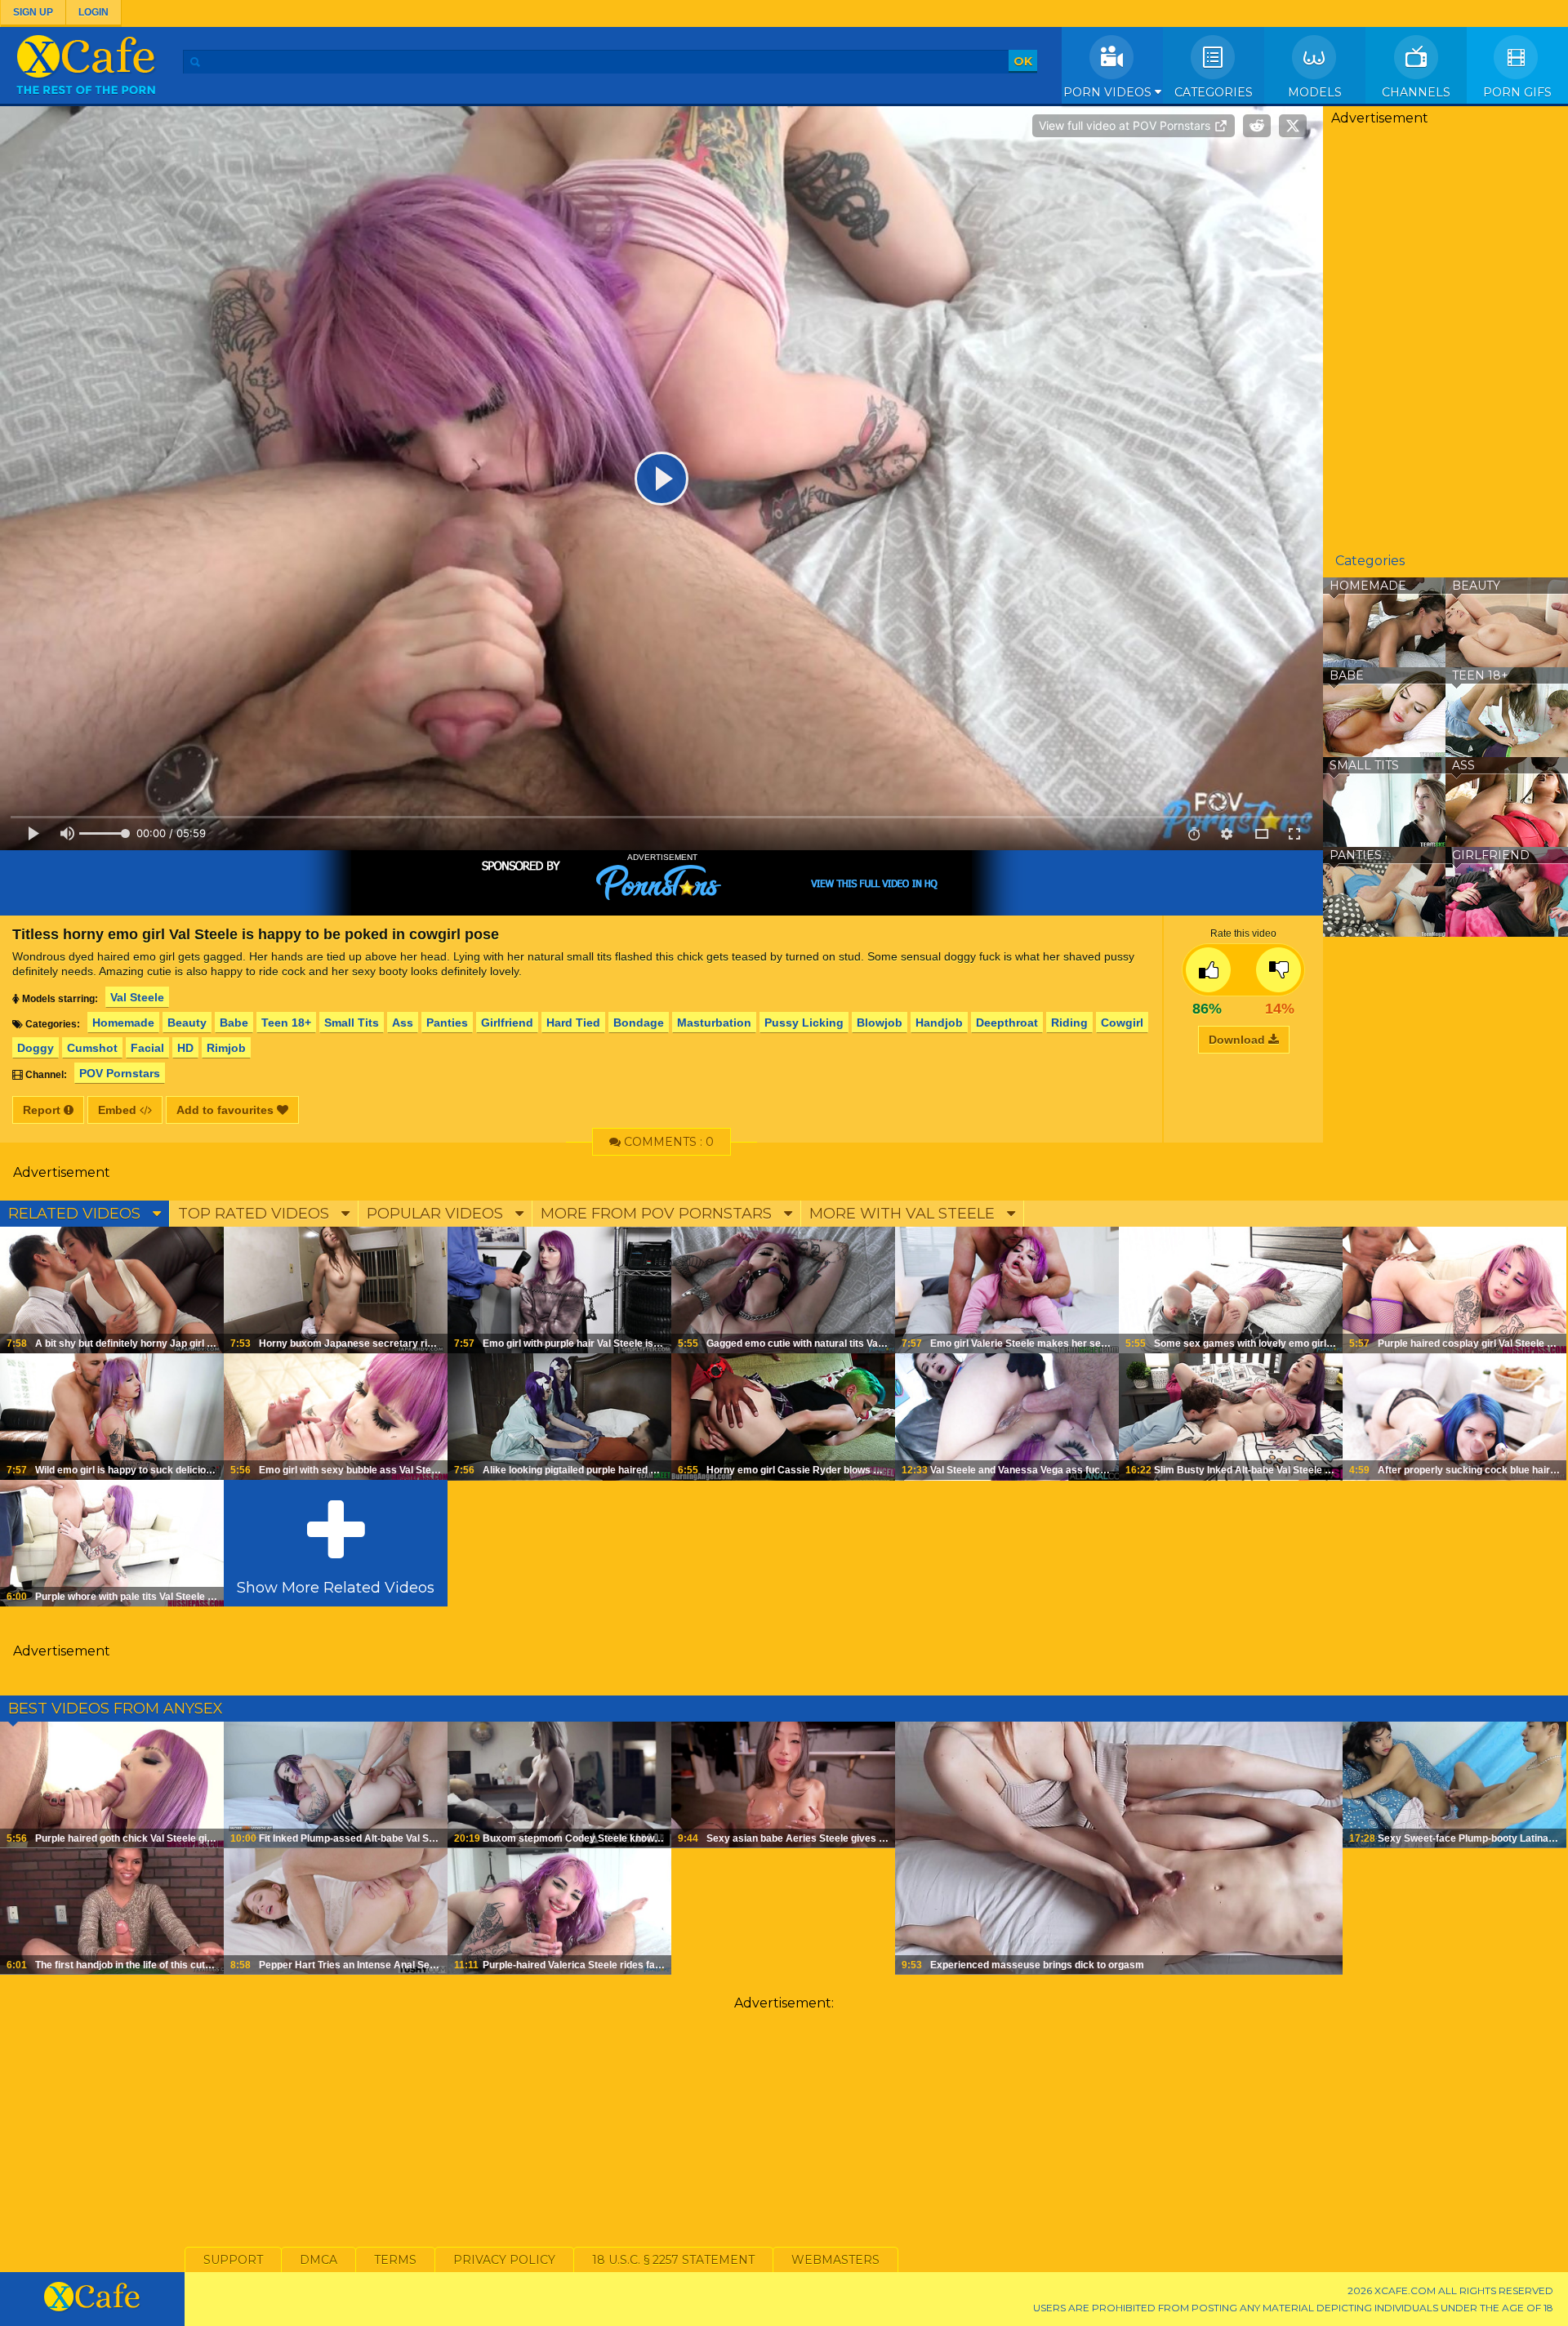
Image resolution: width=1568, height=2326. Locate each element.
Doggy (36, 1048)
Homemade (123, 1023)
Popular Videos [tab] (437, 1214)
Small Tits (352, 1023)
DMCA (318, 2260)
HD (185, 1048)
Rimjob (226, 1048)
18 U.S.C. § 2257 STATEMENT (673, 2260)
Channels (1416, 92)
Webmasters (835, 2260)
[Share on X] (1293, 126)
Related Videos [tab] (76, 1214)
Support (233, 2260)
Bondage (639, 1023)
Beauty (187, 1023)
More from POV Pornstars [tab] (658, 1214)
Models (1315, 92)
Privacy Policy (504, 2260)
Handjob (939, 1023)
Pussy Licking (804, 1023)
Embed (119, 1110)
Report (43, 1110)
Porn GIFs (1517, 92)
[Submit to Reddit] (1257, 126)
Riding (1069, 1023)
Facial (147, 1048)
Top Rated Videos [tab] (256, 1214)
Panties (447, 1023)
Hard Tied (573, 1023)
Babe (234, 1023)
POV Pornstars (120, 1073)
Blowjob (880, 1023)
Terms (395, 2260)
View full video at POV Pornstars (1126, 125)
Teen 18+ (286, 1023)
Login (94, 12)
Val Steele (137, 997)
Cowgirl (1122, 1023)
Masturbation (714, 1023)
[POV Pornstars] (661, 883)
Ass (403, 1023)
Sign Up (33, 12)
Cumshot (92, 1048)
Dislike (1278, 970)
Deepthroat (1007, 1023)
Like (1208, 970)
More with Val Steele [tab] (904, 1214)
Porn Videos (1109, 92)
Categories (1214, 92)
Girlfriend (507, 1023)
